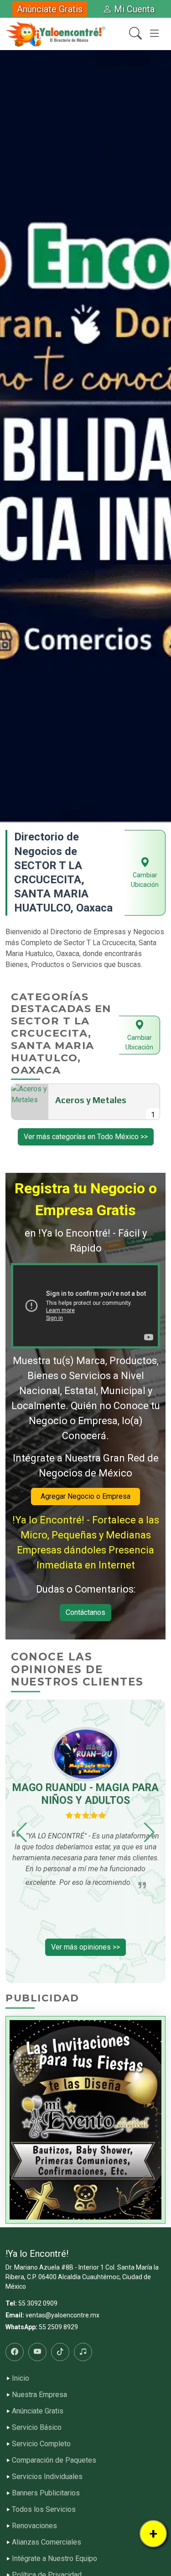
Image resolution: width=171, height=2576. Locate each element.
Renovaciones (34, 2526)
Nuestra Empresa (39, 2395)
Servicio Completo (41, 2444)
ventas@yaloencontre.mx (62, 2315)
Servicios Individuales (47, 2477)
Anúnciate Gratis (50, 9)
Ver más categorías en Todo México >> (86, 1137)
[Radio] (83, 2352)
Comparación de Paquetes (54, 2460)
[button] (9, 436)
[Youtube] (37, 2352)
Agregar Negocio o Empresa (85, 1496)
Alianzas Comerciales (47, 2542)
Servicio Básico (37, 2428)
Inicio (21, 2378)
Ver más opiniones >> (85, 1947)
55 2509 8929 (58, 2327)
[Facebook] (15, 2352)
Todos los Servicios (44, 2510)
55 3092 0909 (38, 2303)
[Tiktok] (60, 2352)
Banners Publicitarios (46, 2493)
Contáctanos (85, 1612)
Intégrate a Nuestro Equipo (54, 2559)
